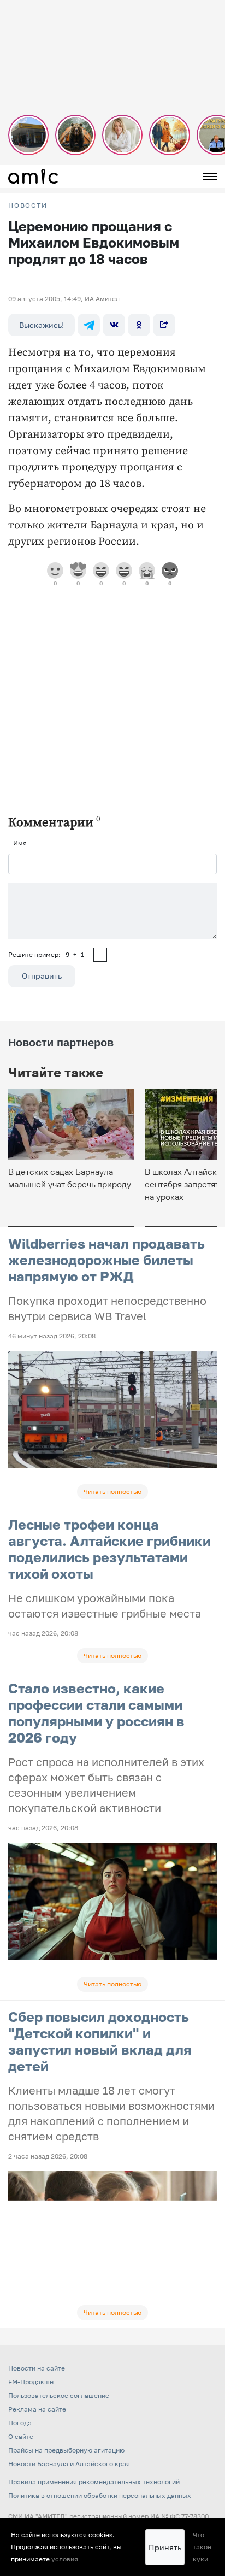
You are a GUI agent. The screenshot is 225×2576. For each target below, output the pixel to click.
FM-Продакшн (31, 2382)
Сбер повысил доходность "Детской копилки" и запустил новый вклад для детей (100, 2041)
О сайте (21, 2436)
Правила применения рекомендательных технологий (94, 2482)
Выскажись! (42, 325)
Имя (20, 843)
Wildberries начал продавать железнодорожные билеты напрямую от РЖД (106, 1260)
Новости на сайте (37, 2368)
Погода (20, 2423)
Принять (165, 2547)
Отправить (42, 976)
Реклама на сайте (37, 2409)
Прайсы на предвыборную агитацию (66, 2450)
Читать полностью (112, 1492)
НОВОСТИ (28, 205)
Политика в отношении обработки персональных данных (100, 2495)
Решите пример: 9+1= (50, 954)
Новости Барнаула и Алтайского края (69, 2464)
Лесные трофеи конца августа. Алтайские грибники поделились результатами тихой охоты (109, 1549)
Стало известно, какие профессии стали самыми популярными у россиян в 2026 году (96, 1713)
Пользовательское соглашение (59, 2395)
